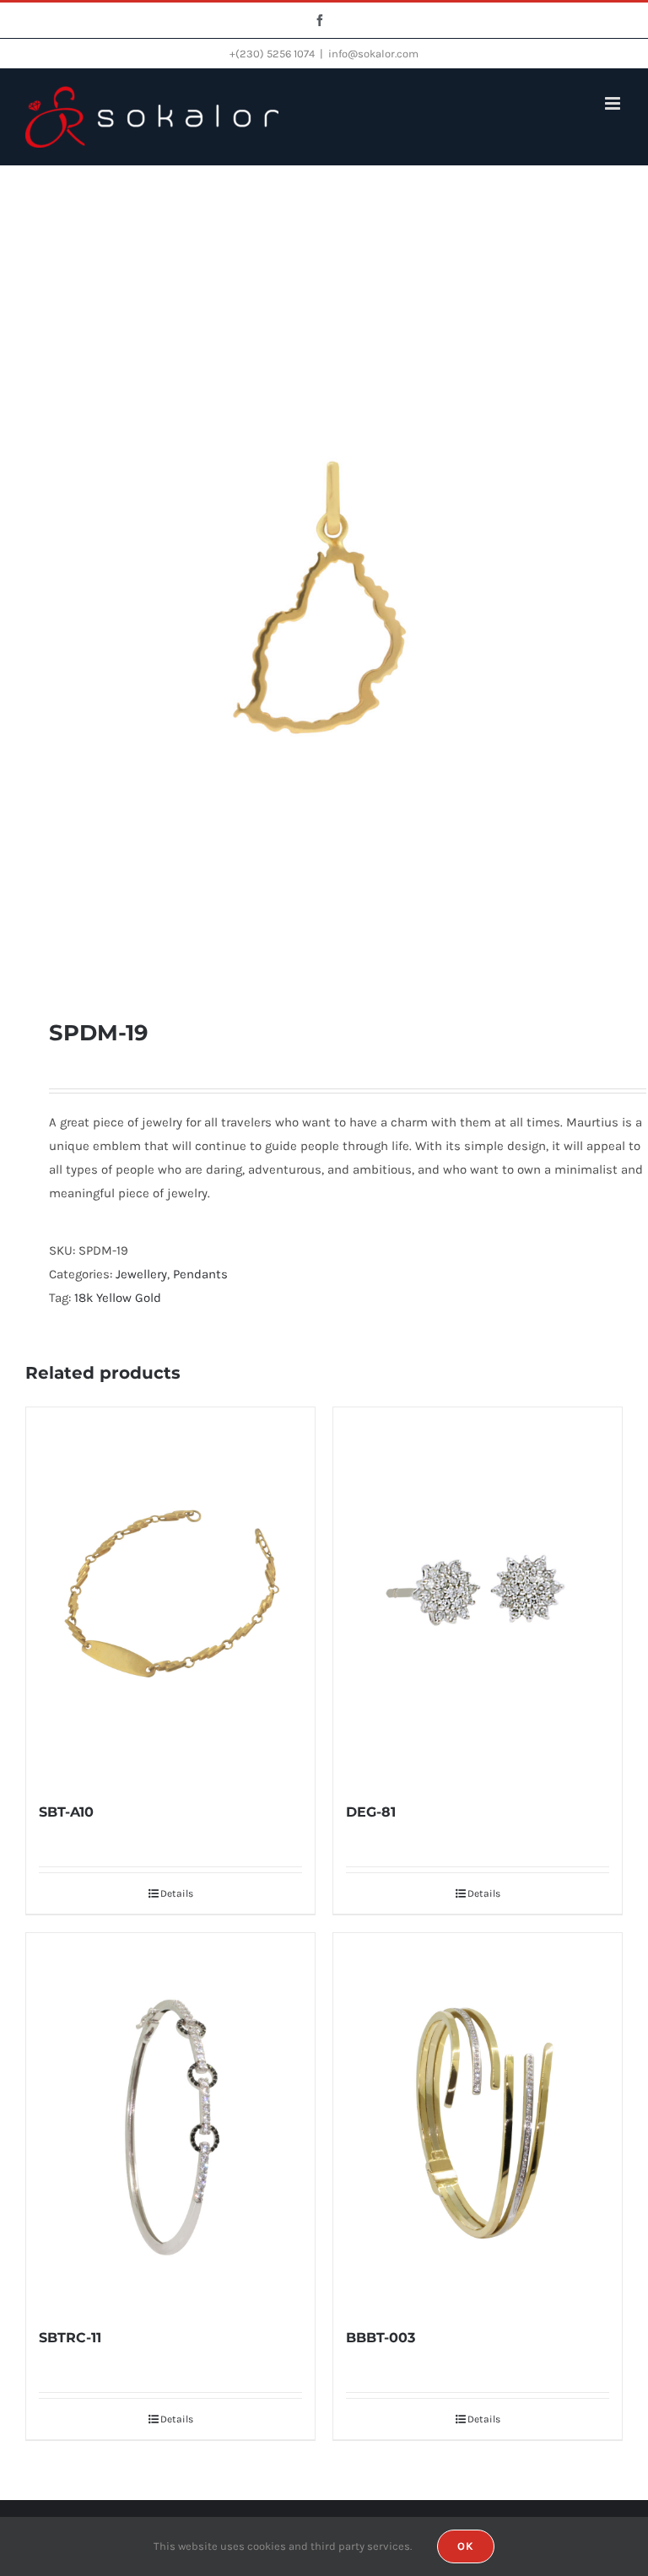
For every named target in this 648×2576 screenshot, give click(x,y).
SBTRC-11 (70, 2338)
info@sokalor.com (373, 54)
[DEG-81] (478, 1595)
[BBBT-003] (478, 2121)
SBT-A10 (66, 1812)
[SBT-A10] (170, 1595)
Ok (466, 2546)
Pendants (200, 1274)
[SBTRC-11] (170, 2121)
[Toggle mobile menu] (614, 103)
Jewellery (141, 1274)
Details (177, 1893)
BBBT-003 (381, 2338)
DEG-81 (371, 1812)
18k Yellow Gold (118, 1298)
